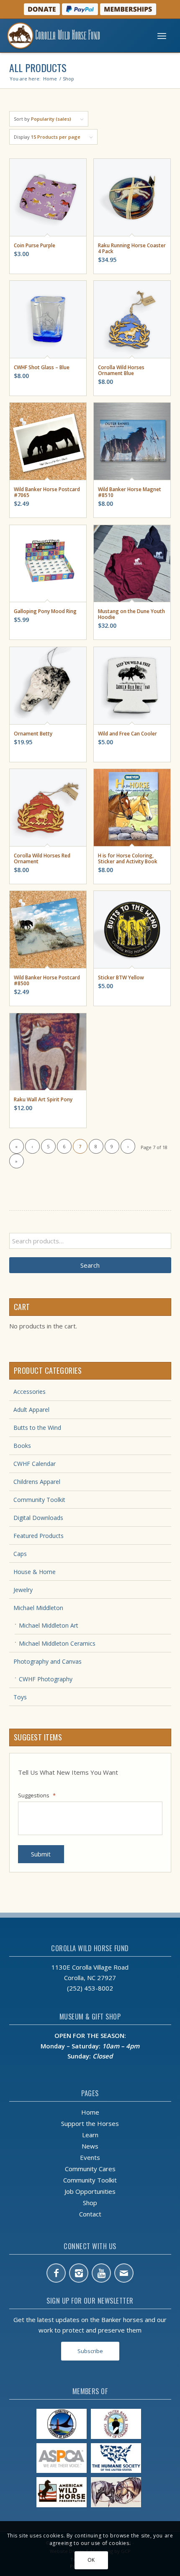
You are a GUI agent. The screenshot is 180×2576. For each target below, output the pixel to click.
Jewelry (23, 1590)
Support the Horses (90, 2123)
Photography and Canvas (48, 1661)
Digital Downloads (38, 1518)
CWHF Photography (46, 1679)
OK (91, 2560)
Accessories (30, 1392)
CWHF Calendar (35, 1464)
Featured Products (39, 1536)
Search (90, 1265)
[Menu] (162, 36)
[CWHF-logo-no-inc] (72, 36)
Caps (20, 1554)
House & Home (35, 1572)
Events (90, 2157)
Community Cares (90, 2169)
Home (90, 2112)
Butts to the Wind (37, 1428)
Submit (41, 1854)
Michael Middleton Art (49, 1625)
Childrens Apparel (37, 1482)
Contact (90, 2214)
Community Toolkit (39, 1500)
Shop (90, 2203)
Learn (90, 2135)
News (90, 2146)
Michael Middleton (38, 1608)
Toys (20, 1697)
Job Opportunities (90, 2191)
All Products (38, 67)
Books (22, 1446)
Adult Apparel (31, 1410)
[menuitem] (162, 36)
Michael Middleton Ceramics (57, 1643)
